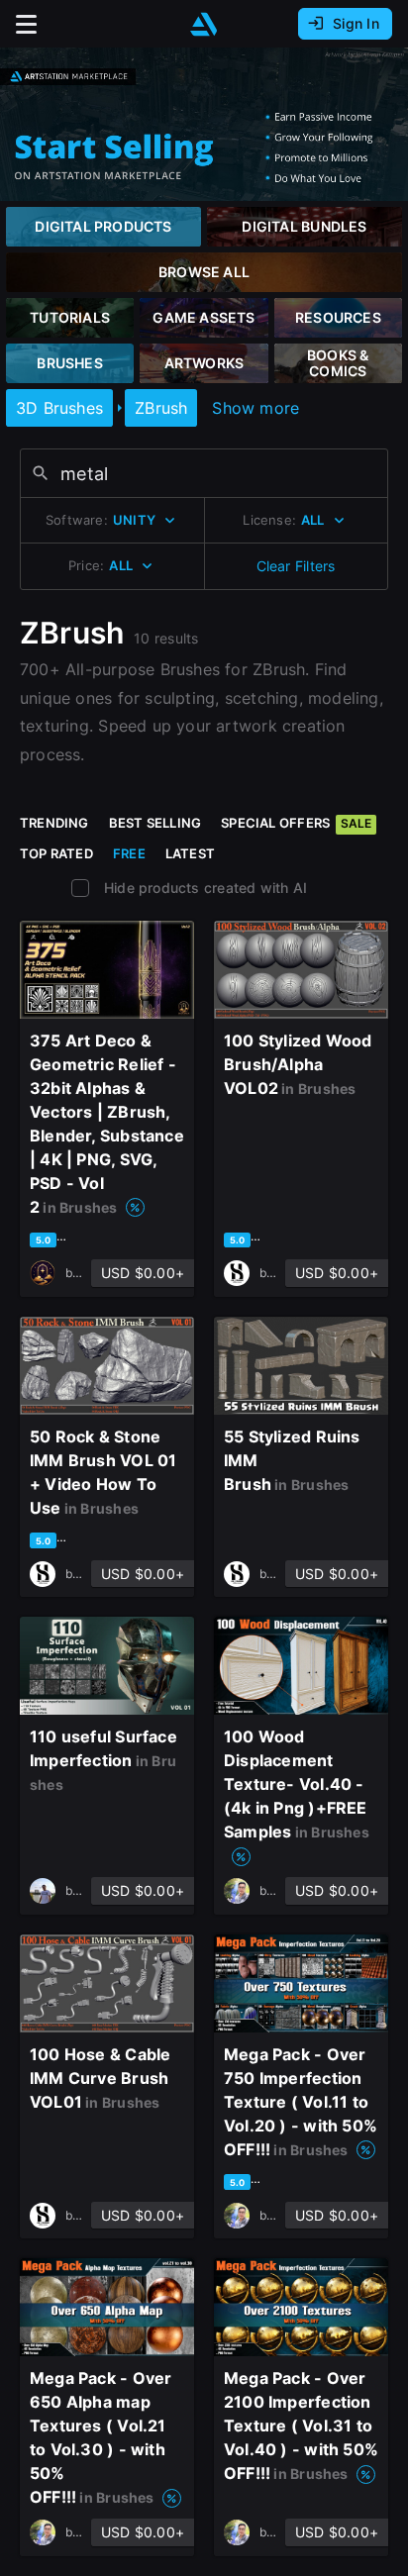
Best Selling (155, 823)
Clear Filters (296, 566)
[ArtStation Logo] (204, 24)
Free (129, 853)
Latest (190, 853)
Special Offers (296, 823)
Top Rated (56, 853)
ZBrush (161, 408)
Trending (54, 823)
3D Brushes (59, 408)
